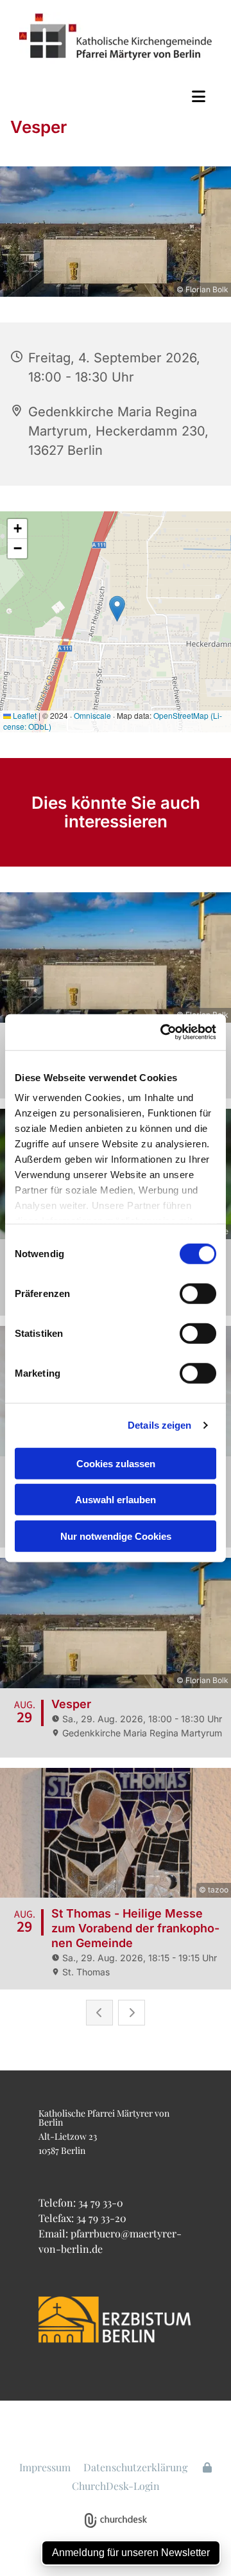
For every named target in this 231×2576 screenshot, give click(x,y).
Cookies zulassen (116, 1463)
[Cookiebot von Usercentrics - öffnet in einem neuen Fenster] (163, 1032)
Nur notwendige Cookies (116, 1536)
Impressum (45, 2467)
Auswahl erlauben (116, 1500)
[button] (116, 96)
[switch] (198, 1293)
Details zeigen (159, 1425)
